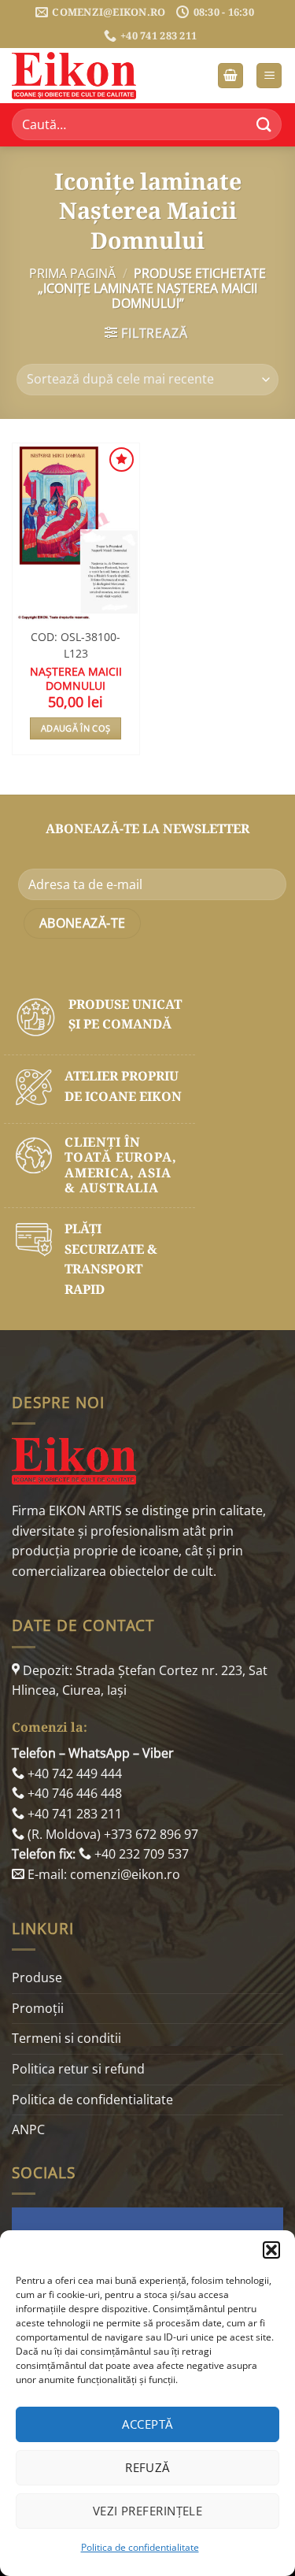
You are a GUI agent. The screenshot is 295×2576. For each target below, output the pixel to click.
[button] (271, 2250)
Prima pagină (72, 273)
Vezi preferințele (148, 2511)
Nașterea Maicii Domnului (76, 678)
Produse (37, 1977)
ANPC (28, 2129)
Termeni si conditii (66, 2038)
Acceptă (147, 2424)
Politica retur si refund (78, 2069)
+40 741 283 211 (73, 1814)
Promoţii (38, 2008)
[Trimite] (264, 125)
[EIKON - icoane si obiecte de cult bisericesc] (90, 76)
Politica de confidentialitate (140, 2547)
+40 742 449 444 (73, 1774)
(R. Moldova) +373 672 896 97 (111, 1834)
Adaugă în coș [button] (76, 728)
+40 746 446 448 (73, 1793)
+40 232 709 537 (140, 1854)
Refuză (147, 2467)
